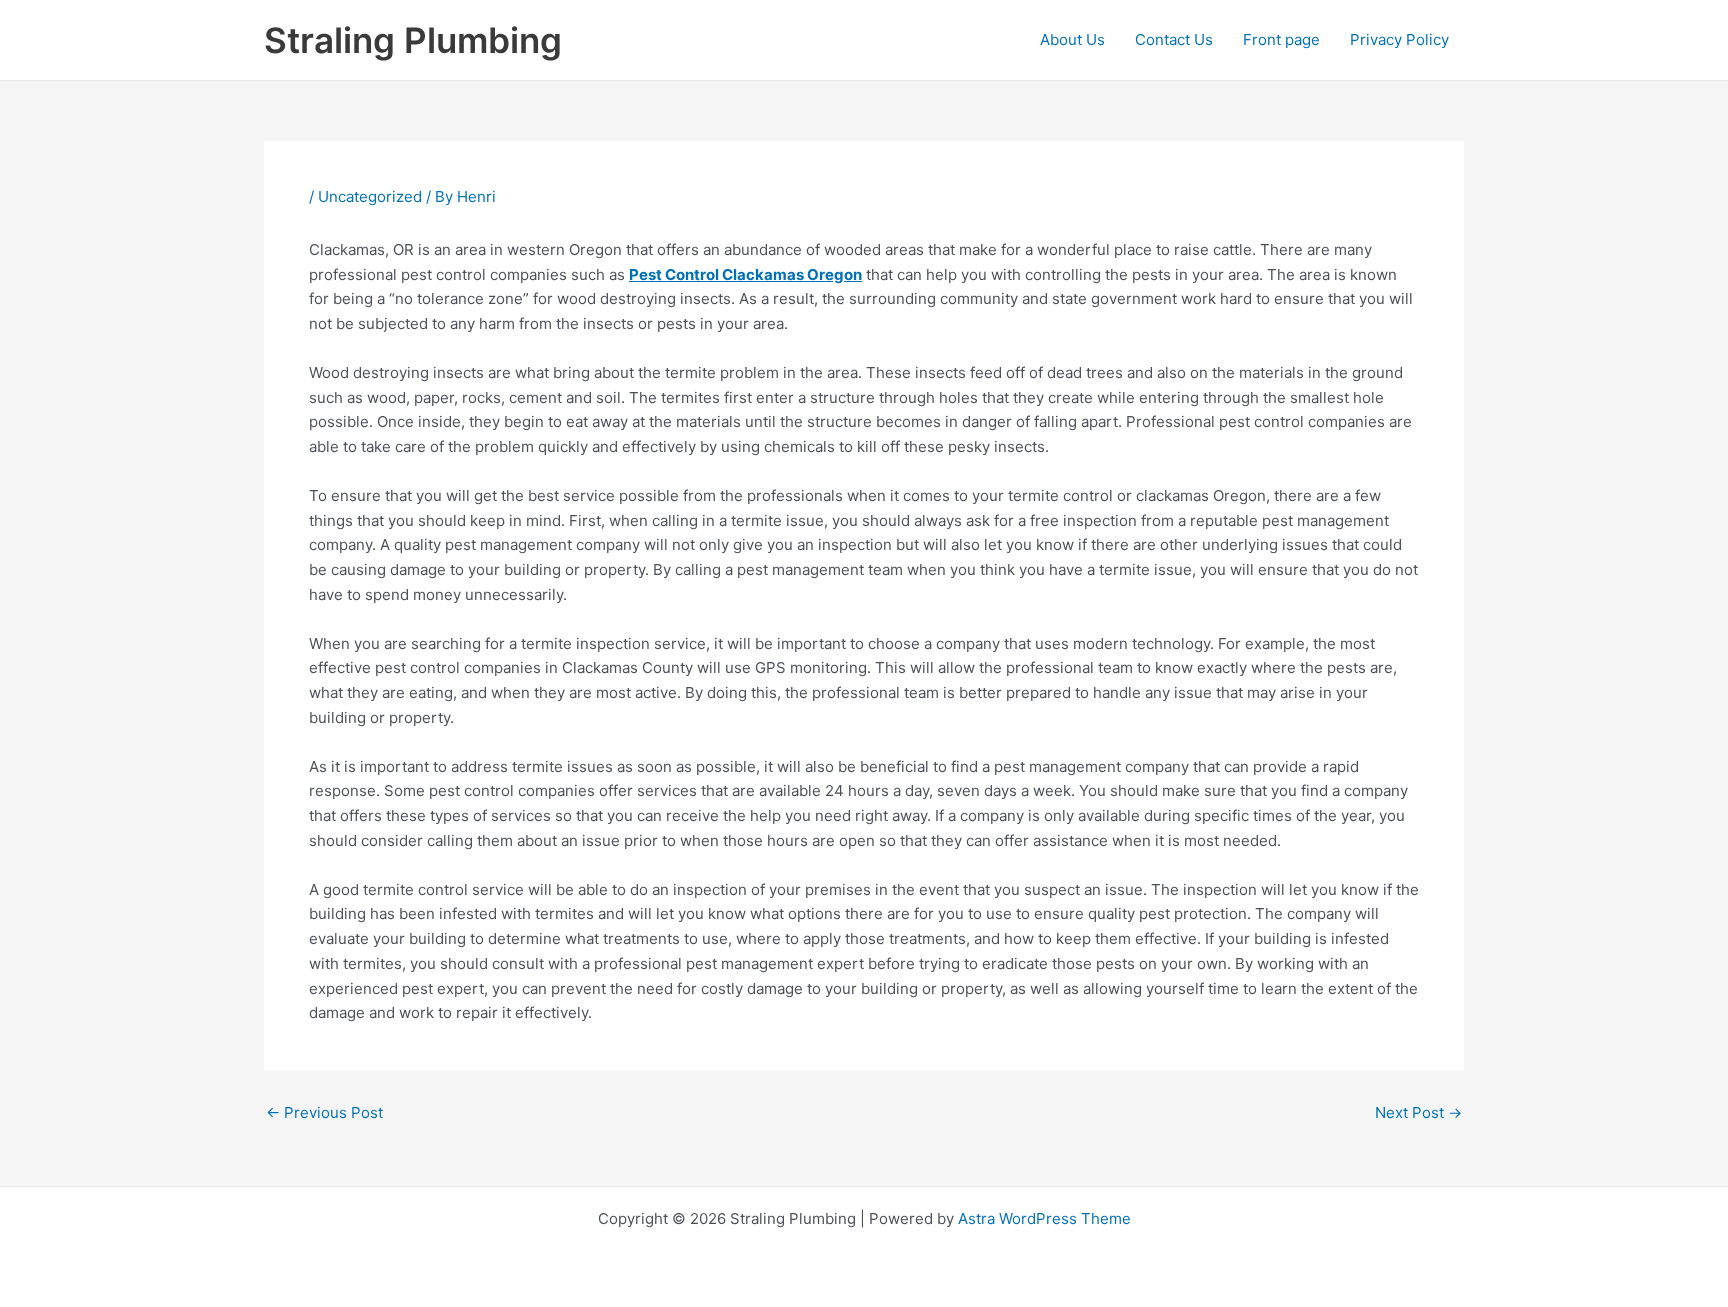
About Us (1072, 39)
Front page (1281, 39)
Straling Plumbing (413, 40)
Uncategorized (370, 196)
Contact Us (1174, 39)
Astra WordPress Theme (1044, 1218)
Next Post (1418, 1112)
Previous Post (324, 1112)
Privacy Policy (1399, 39)
